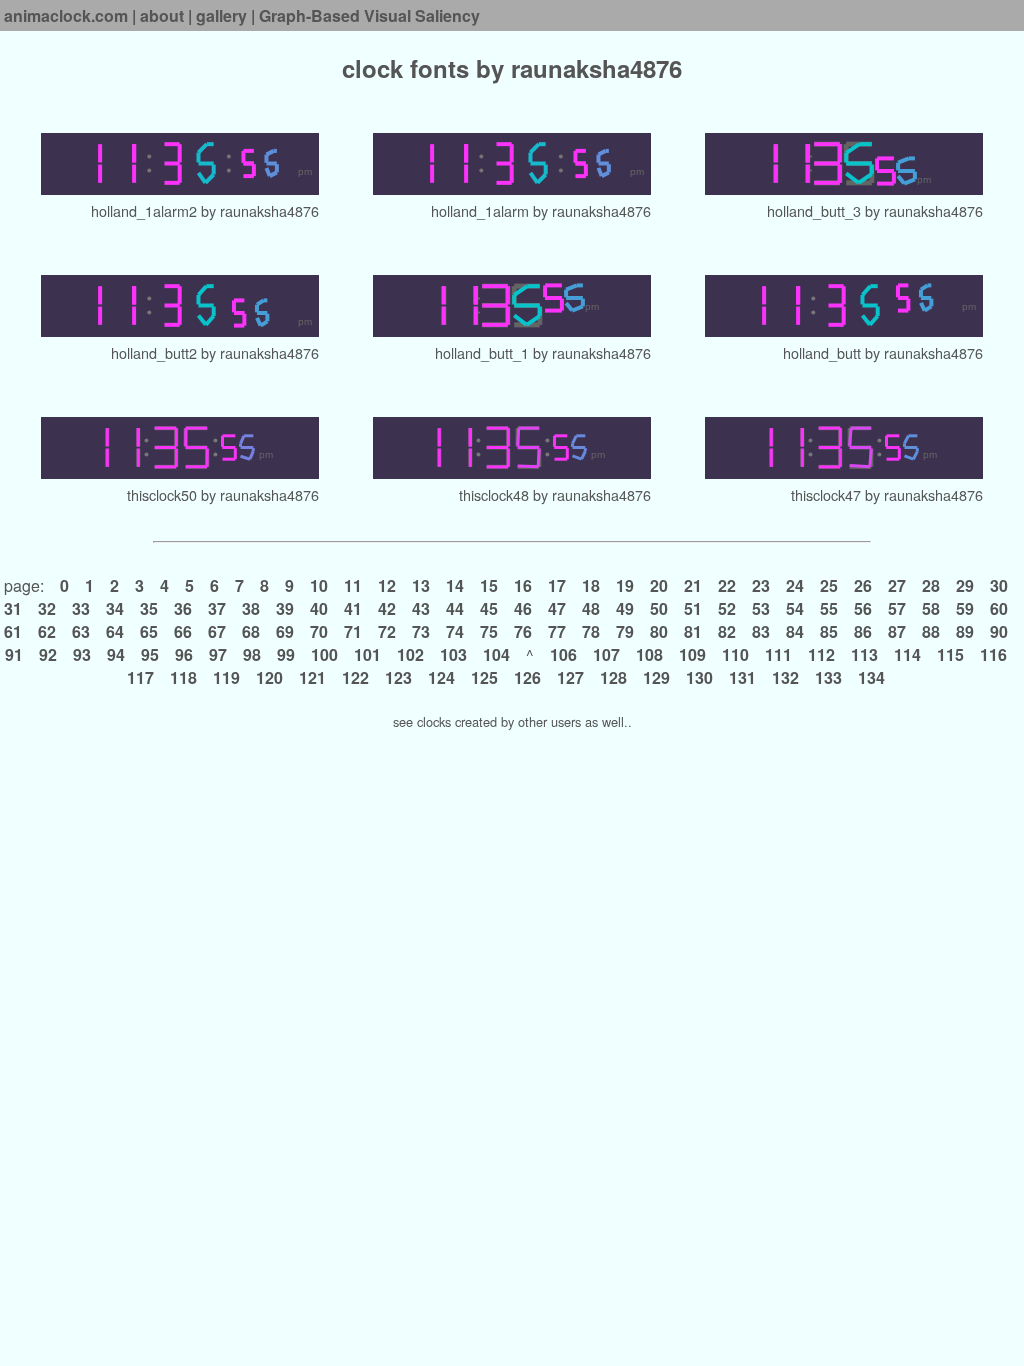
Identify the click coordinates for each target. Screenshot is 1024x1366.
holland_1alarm (480, 210)
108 (649, 654)
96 (184, 654)
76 (523, 631)
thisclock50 (162, 494)
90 (999, 631)
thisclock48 (494, 494)
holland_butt (822, 352)
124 (441, 677)
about (162, 15)
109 (692, 654)
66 (183, 631)
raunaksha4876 (269, 210)
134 (871, 677)
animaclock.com (66, 15)
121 (312, 677)
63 (81, 631)
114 (907, 654)
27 (897, 585)
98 (252, 654)
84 (795, 631)
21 (693, 585)
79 (625, 631)
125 (484, 677)
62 (47, 631)
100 (324, 654)
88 (931, 631)
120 (269, 677)
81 (693, 631)
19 (625, 585)
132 (785, 677)
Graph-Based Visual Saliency (369, 15)
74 (455, 631)
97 (218, 654)
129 (656, 677)
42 (387, 608)
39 (285, 608)
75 (489, 631)
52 (727, 608)
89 (965, 631)
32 (47, 608)
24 (795, 585)
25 (829, 585)
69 (285, 631)
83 (761, 631)
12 (387, 585)
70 (319, 631)
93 (82, 654)
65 (149, 631)
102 (410, 654)
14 (455, 585)
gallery (221, 15)
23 (761, 585)
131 (742, 677)
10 (319, 585)
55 (829, 608)
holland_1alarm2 (144, 210)
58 (931, 608)
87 (897, 631)
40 (319, 608)
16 (523, 585)
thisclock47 (826, 494)
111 (778, 654)
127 (570, 677)
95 (150, 654)
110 (735, 654)
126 (527, 677)
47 (557, 608)
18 (591, 585)
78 (591, 631)
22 (727, 585)
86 (863, 631)
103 (453, 654)
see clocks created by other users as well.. (512, 721)
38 (251, 608)
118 (183, 677)
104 (496, 654)
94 (116, 654)
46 (523, 608)
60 (999, 608)
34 (115, 608)
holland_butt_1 (482, 352)
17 (557, 585)
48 (591, 608)
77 (557, 631)
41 (353, 608)
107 (606, 654)
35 (149, 608)
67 (217, 631)
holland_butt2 (154, 352)
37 (217, 608)
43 (421, 608)
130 (699, 677)
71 (353, 631)
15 (489, 585)
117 (142, 677)
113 (864, 654)
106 (563, 654)
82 (727, 631)
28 (931, 585)
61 (15, 631)
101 (367, 654)
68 (251, 631)
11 (353, 585)
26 (863, 585)
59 (965, 608)
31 (15, 608)
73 (421, 631)
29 (965, 585)
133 (828, 677)
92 (48, 654)
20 (659, 585)
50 (659, 608)
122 (355, 677)
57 (897, 608)
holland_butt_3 (814, 210)
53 (761, 608)
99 (286, 654)
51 (693, 608)
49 (625, 608)
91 (16, 654)
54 (795, 608)
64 (115, 631)
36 (183, 608)
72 (387, 631)
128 (613, 677)
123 (398, 677)
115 (950, 654)
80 (659, 631)
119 (226, 677)
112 (821, 654)
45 (489, 608)
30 (999, 585)
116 (993, 654)
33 (81, 608)
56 (863, 608)
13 (421, 585)
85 (829, 631)
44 (455, 608)
